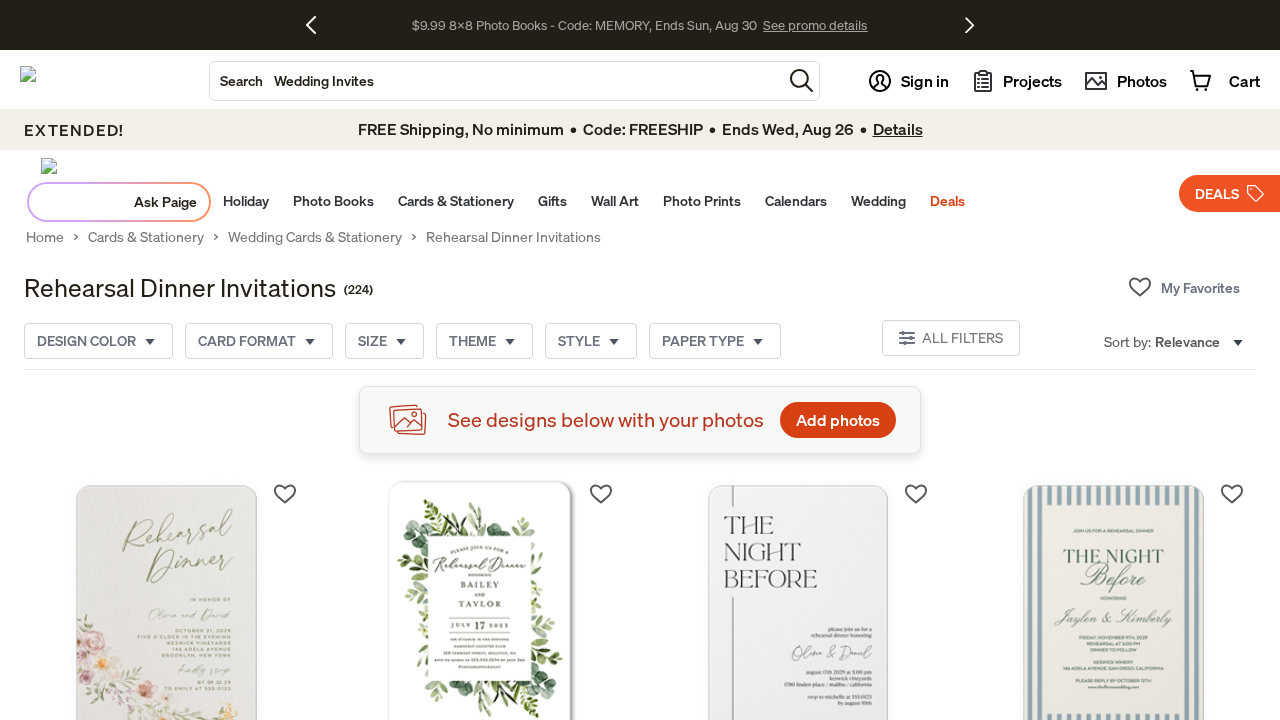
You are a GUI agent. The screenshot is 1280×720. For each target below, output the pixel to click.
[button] (801, 80)
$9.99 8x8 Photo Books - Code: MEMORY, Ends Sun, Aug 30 (584, 25)
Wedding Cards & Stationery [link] (315, 237)
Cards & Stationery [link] (146, 237)
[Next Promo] (969, 25)
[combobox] (496, 81)
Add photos (838, 420)
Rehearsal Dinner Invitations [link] (513, 237)
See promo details (815, 25)
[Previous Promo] (318, 25)
